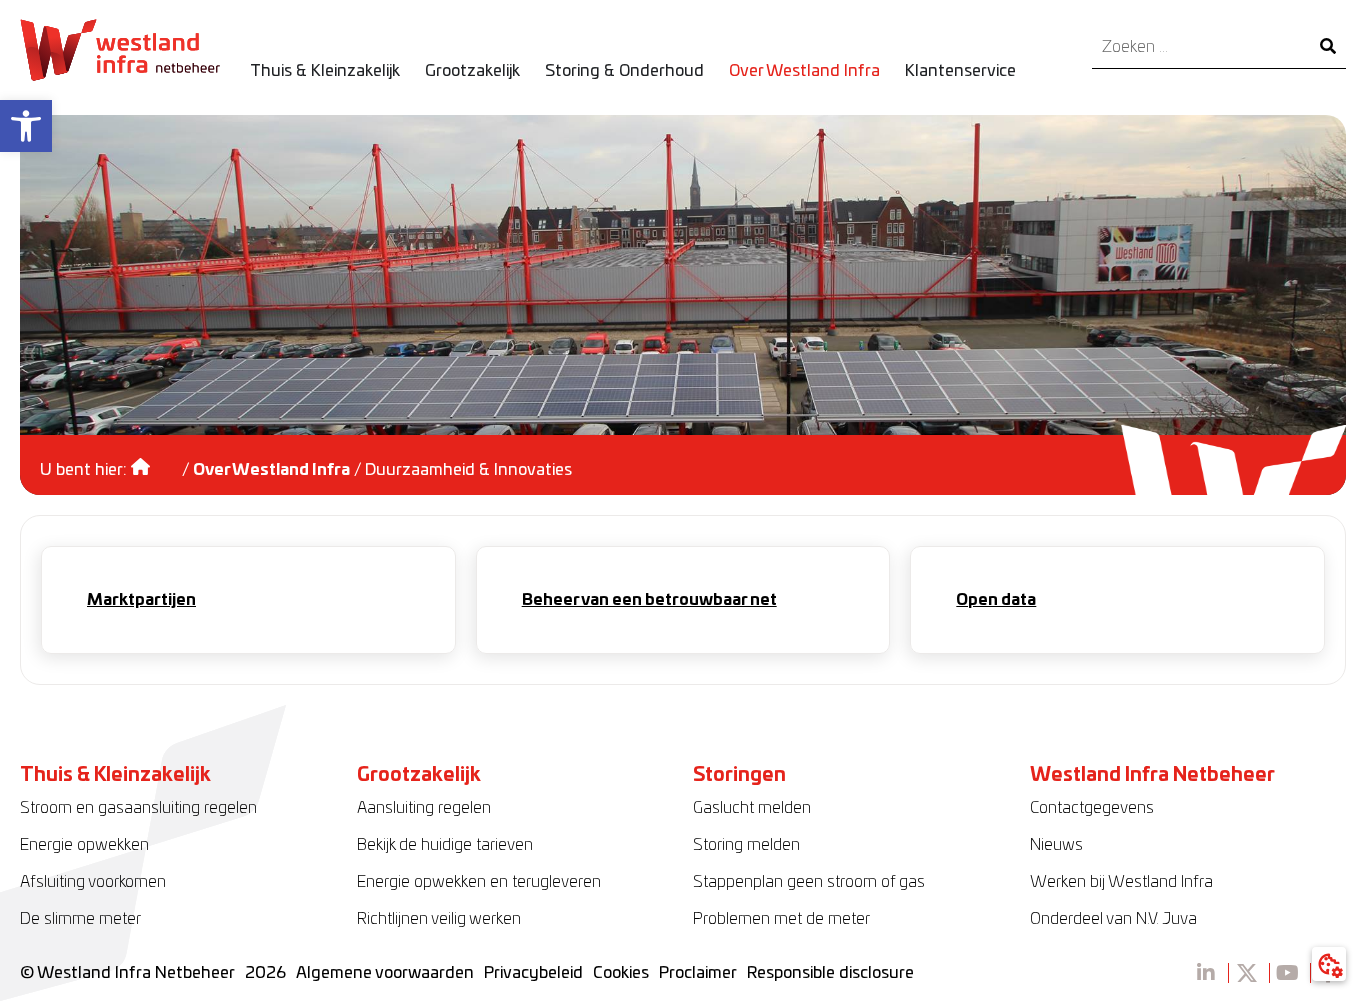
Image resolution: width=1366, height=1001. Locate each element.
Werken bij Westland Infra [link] (1121, 882)
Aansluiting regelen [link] (424, 808)
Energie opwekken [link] (84, 845)
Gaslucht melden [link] (752, 808)
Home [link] (154, 460)
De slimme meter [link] (80, 919)
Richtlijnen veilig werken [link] (439, 919)
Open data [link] (996, 600)
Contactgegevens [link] (1092, 808)
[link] (26, 126)
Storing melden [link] (746, 845)
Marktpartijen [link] (141, 600)
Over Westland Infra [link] (271, 470)
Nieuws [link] (1056, 845)
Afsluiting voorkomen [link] (93, 882)
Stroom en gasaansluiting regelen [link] (138, 808)
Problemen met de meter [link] (781, 919)
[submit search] (1328, 47)
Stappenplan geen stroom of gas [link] (809, 882)
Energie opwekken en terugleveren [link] (479, 882)
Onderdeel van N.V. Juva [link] (1113, 919)
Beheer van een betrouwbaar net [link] (649, 600)
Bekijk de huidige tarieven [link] (445, 845)
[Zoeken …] (1201, 47)
